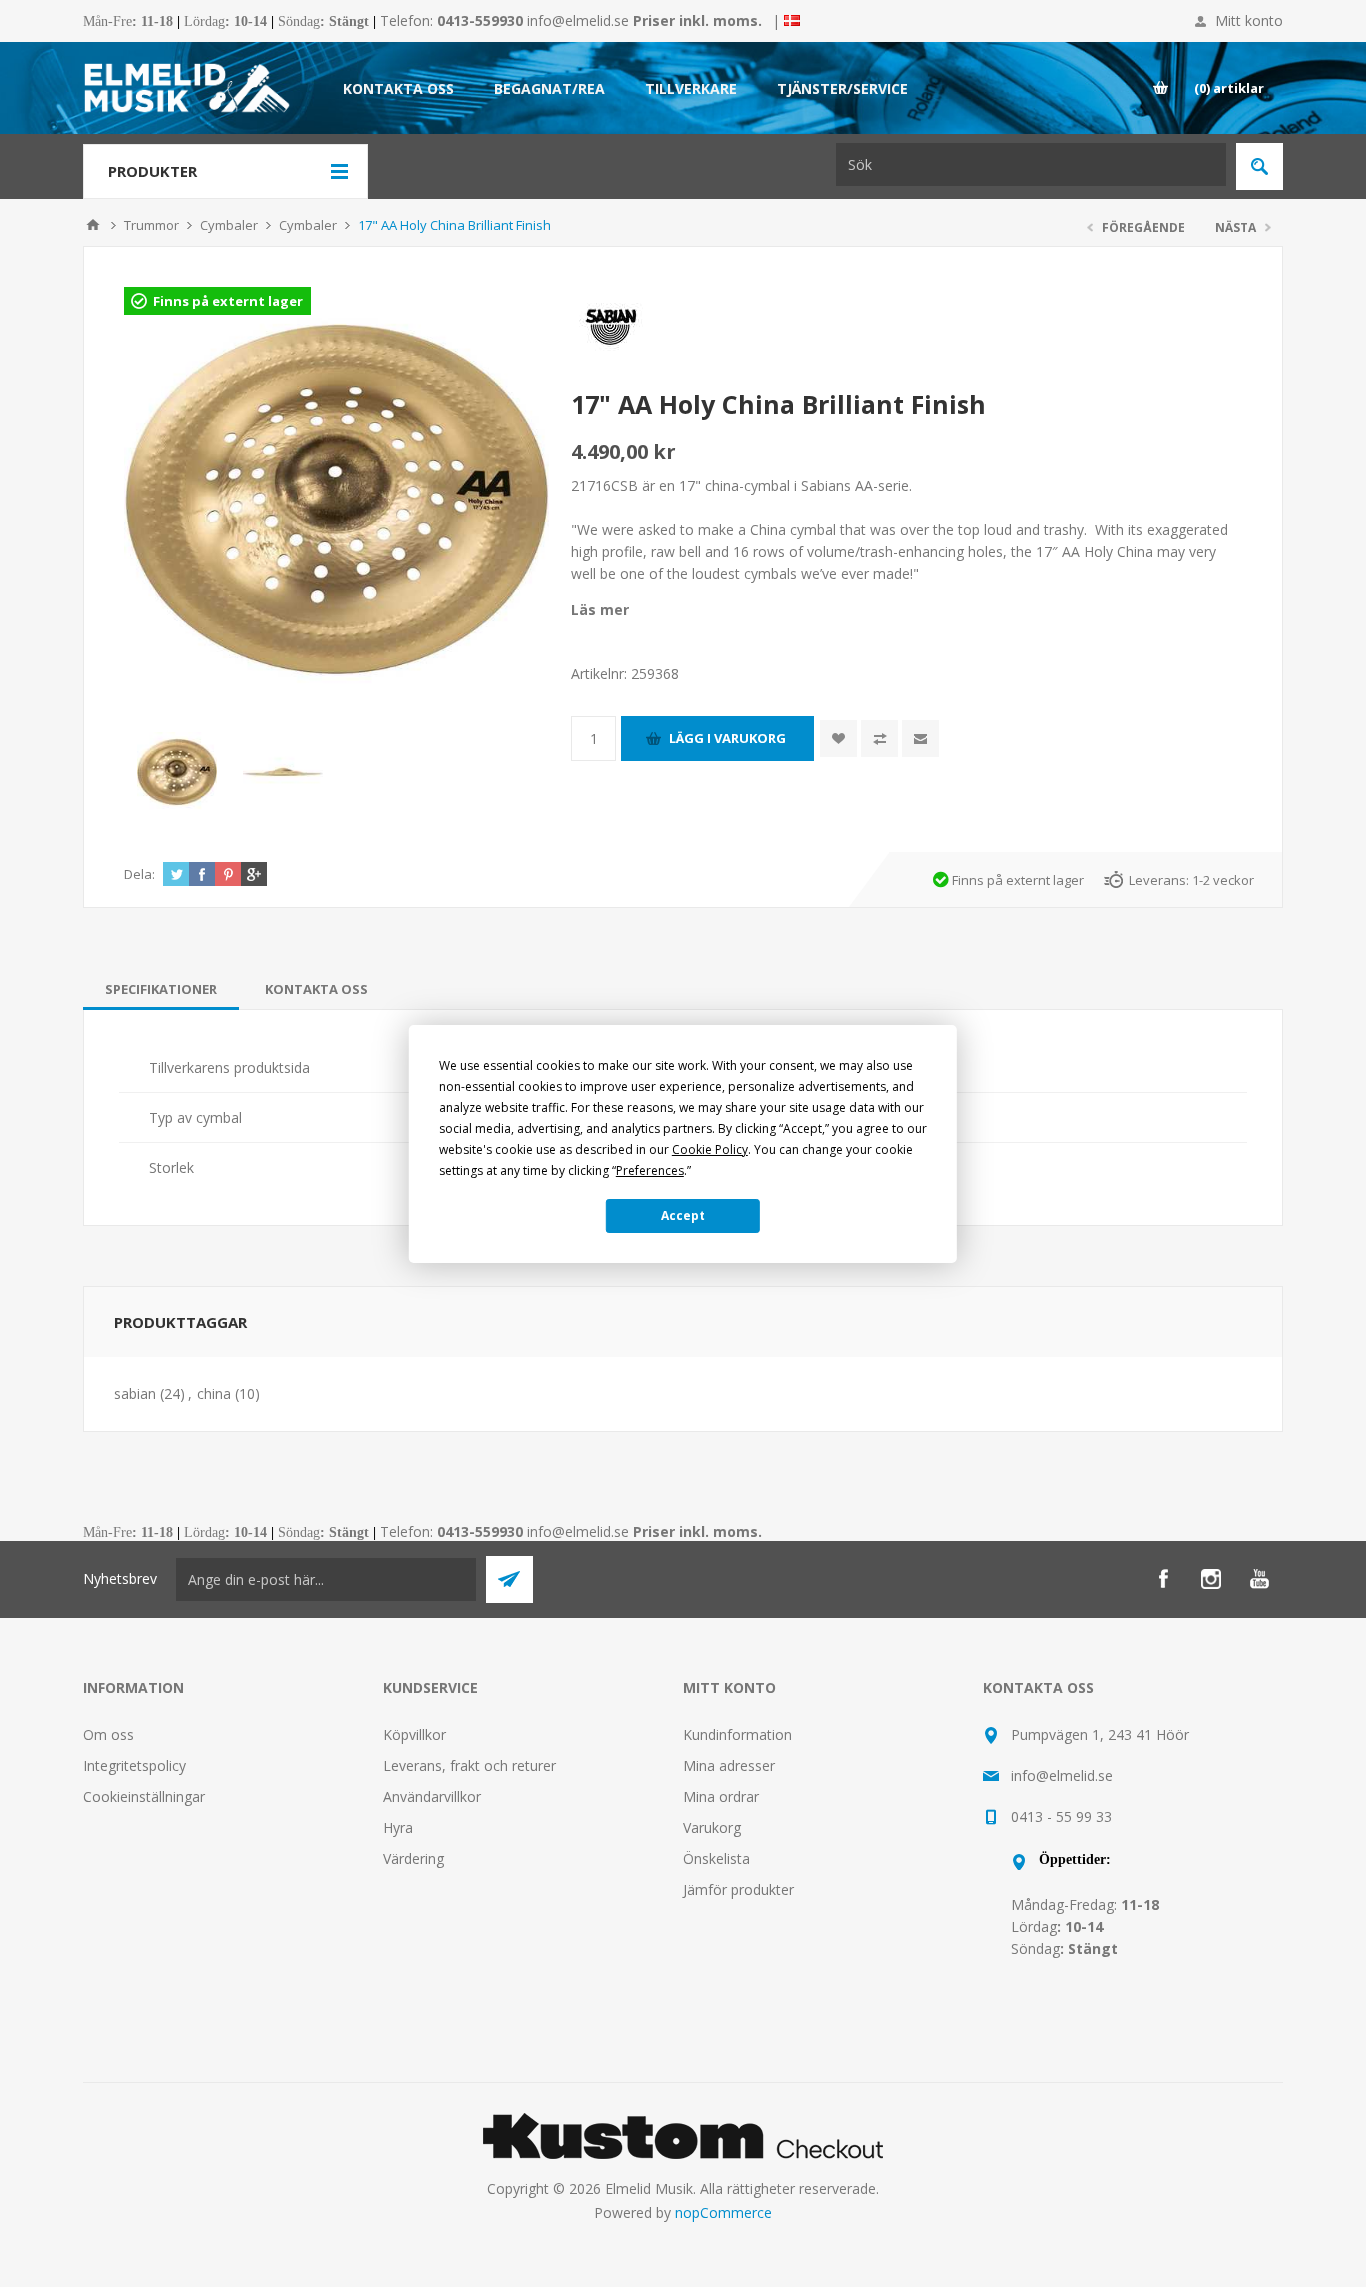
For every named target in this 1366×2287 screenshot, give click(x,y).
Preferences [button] (650, 1170)
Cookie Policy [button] (710, 1149)
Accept (683, 1215)
